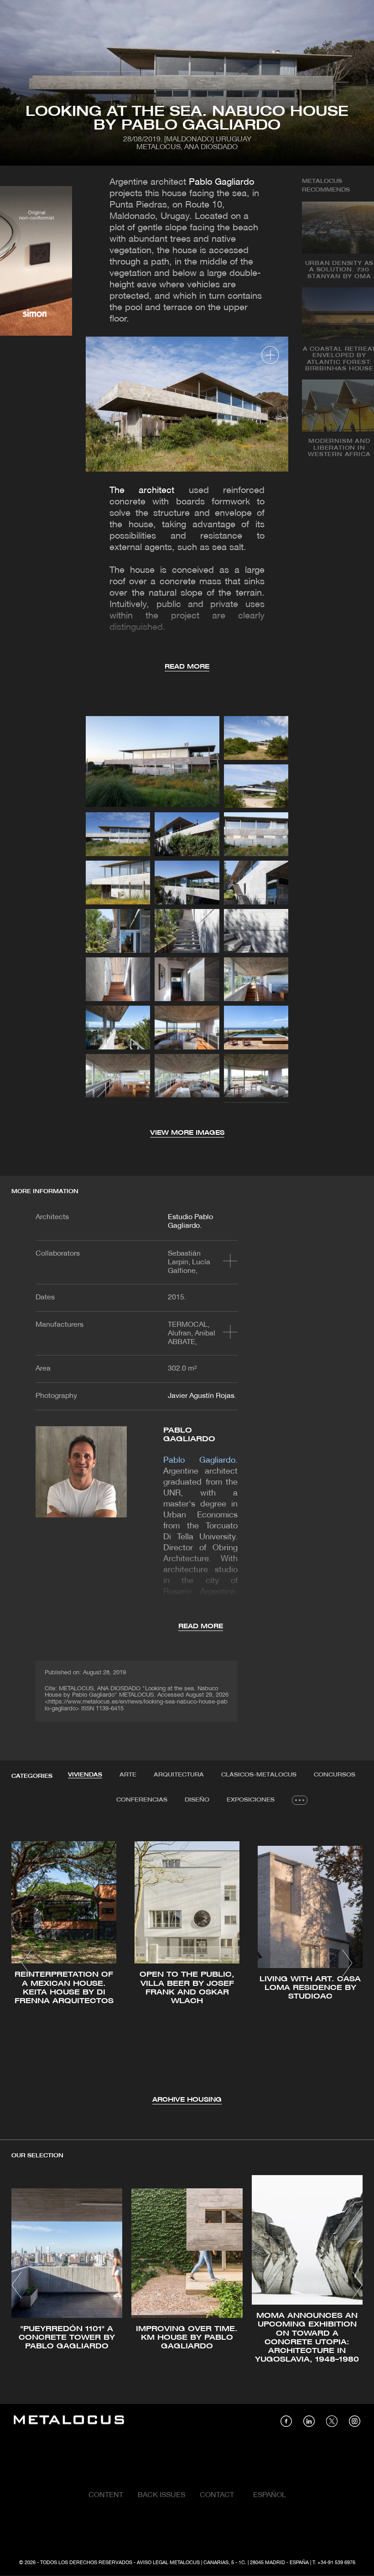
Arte (128, 1775)
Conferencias (142, 1800)
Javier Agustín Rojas (201, 1396)
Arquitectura (179, 1775)
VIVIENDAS (85, 1775)
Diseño (197, 1800)
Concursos (335, 1775)
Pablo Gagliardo (221, 182)
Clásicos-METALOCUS (259, 1775)
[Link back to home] (69, 2421)
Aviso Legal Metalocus (168, 2563)
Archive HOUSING (187, 2100)
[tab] (85, 1775)
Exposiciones (251, 1800)
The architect (142, 491)
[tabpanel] (187, 1964)
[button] (27, 1963)
